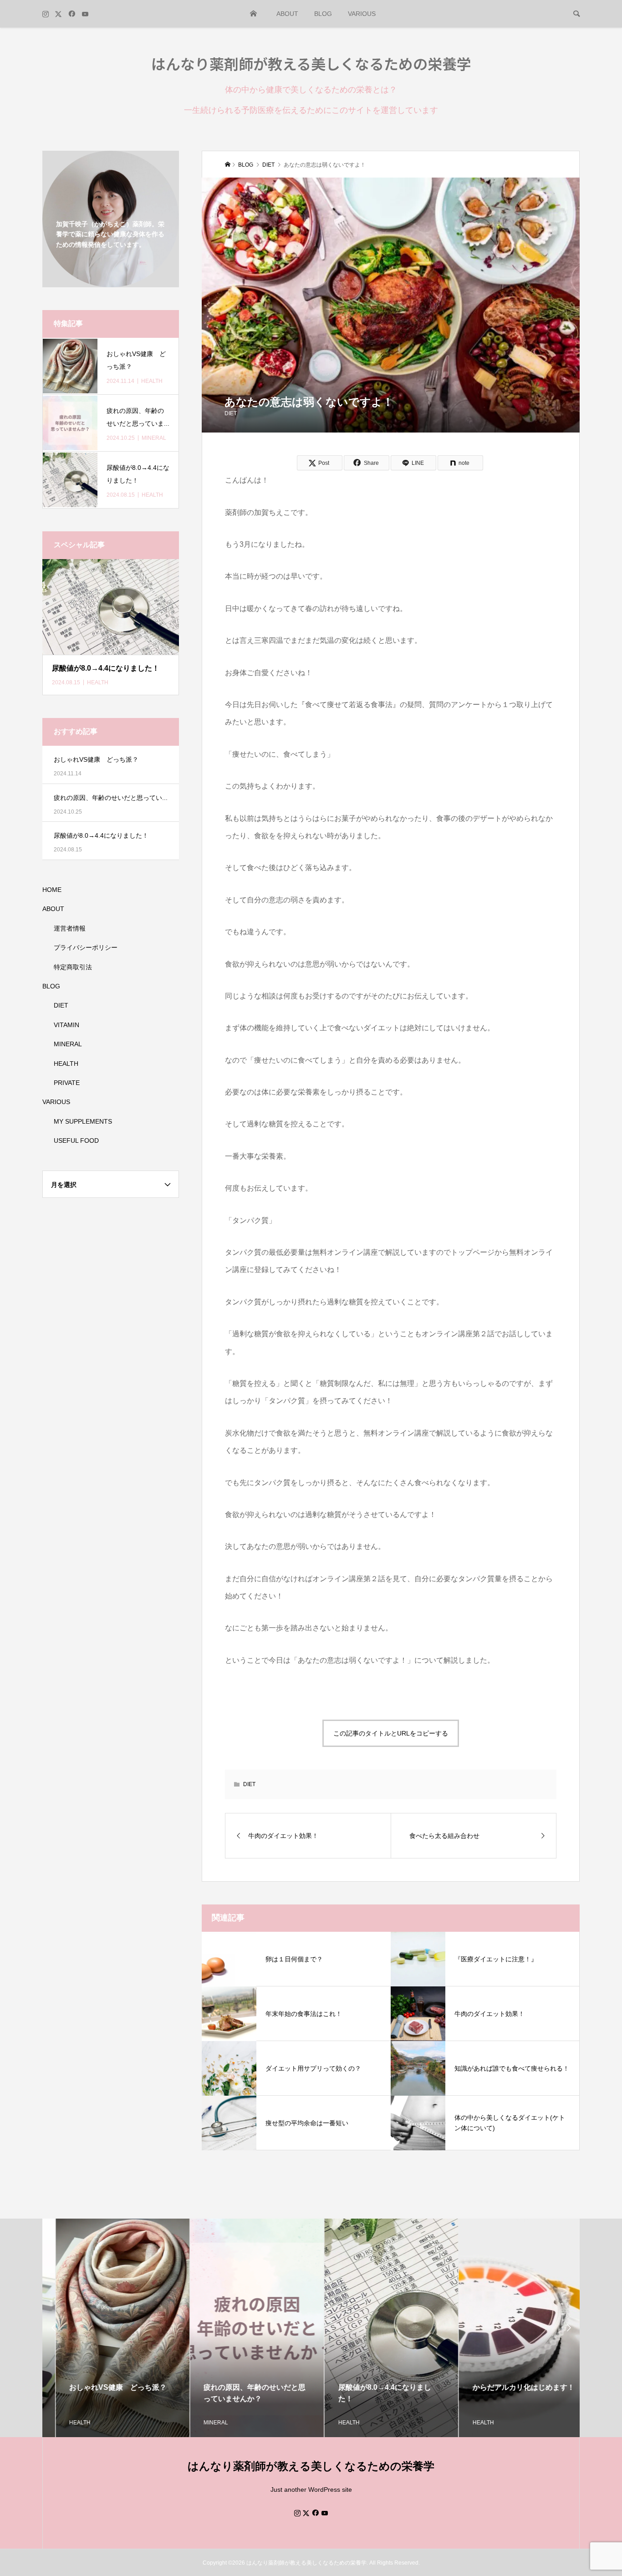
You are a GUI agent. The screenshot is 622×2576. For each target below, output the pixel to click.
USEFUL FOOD (76, 1140)
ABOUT (287, 14)
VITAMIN (66, 1025)
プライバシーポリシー (86, 947)
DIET (231, 413)
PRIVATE (67, 1083)
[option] (110, 2328)
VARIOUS (362, 14)
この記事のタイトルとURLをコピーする (391, 1733)
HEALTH (66, 1064)
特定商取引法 (73, 967)
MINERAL (68, 1044)
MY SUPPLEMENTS (83, 1121)
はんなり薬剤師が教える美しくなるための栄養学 (311, 63)
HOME (254, 14)
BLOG (323, 14)
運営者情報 (70, 928)
